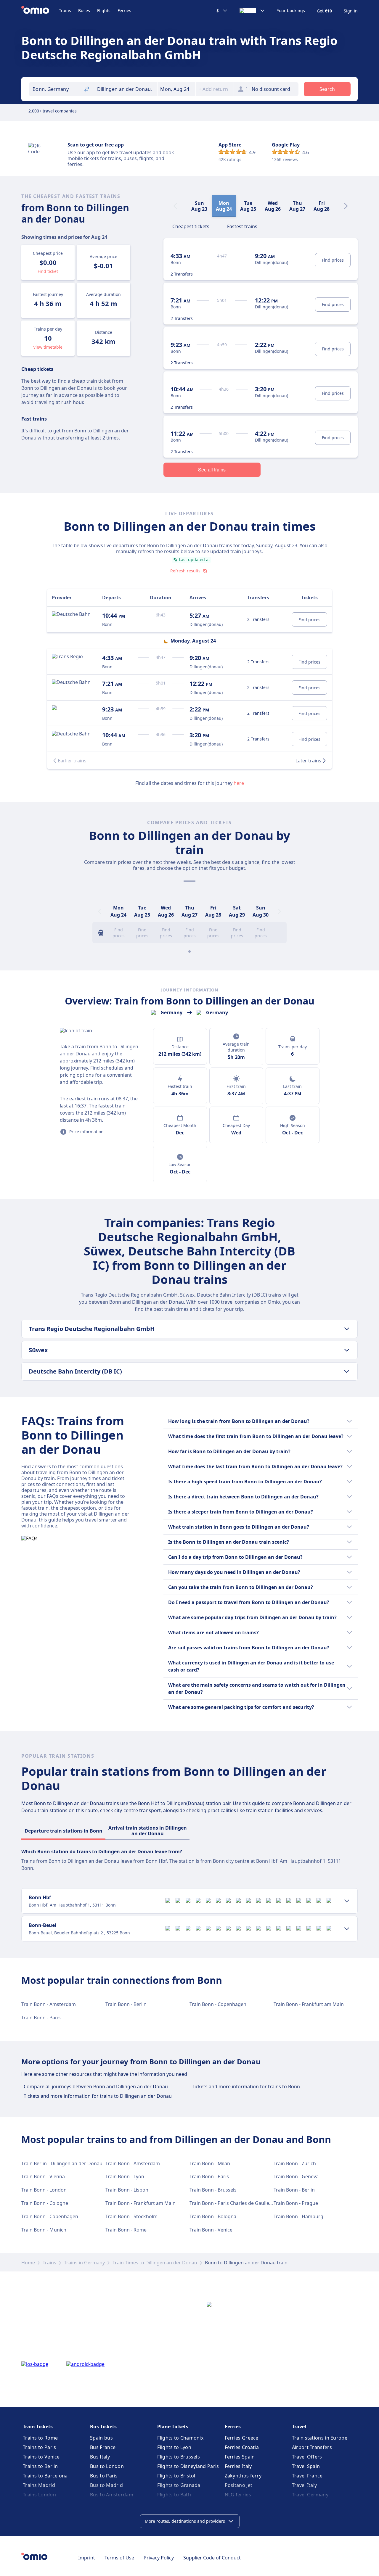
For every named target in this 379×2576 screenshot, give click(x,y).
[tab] (191, 226)
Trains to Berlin (40, 2466)
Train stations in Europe (320, 2438)
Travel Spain (306, 2466)
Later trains (308, 761)
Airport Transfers (312, 2447)
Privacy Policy (159, 2558)
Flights (104, 11)
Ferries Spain (240, 2457)
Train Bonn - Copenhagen (218, 2004)
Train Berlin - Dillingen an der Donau (62, 2163)
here (239, 783)
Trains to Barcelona (45, 2476)
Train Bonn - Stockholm (131, 2216)
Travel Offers (307, 2457)
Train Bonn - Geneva (296, 2176)
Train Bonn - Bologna (213, 2216)
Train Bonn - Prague (296, 2203)
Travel (299, 2427)
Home (28, 2263)
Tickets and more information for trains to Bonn (246, 2086)
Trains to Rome (40, 2438)
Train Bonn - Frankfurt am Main (309, 2004)
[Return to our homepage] (40, 11)
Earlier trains (72, 761)
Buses (84, 11)
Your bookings (291, 11)
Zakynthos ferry (243, 2476)
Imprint (87, 2558)
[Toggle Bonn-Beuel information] (347, 1929)
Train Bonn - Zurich (295, 2163)
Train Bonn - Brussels (213, 2190)
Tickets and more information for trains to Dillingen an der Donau (98, 2096)
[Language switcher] (252, 11)
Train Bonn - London (44, 2190)
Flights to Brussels (179, 2457)
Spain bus (101, 2438)
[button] (176, 89)
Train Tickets (38, 2427)
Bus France (103, 2447)
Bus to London (107, 2466)
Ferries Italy (238, 2466)
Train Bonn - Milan (210, 2163)
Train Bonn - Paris (41, 2018)
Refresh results (185, 571)
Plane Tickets (173, 2427)
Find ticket (48, 271)
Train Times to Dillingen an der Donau (155, 2263)
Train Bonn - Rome (126, 2230)
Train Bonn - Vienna (43, 2176)
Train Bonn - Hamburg (298, 2216)
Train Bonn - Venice (211, 2230)
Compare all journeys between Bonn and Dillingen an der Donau (96, 2086)
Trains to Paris (40, 2447)
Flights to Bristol (176, 2476)
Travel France (307, 2476)
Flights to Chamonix (180, 2438)
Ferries (124, 11)
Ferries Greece (242, 2438)
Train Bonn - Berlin (126, 2004)
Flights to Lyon (174, 2447)
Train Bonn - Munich (44, 2230)
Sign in (351, 11)
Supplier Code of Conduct (212, 2558)
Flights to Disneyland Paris (188, 2466)
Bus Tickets (103, 2427)
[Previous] (99, 911)
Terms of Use (119, 2558)
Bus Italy (100, 2457)
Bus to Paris (104, 2476)
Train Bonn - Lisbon (127, 2190)
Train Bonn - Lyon (125, 2176)
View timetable (48, 347)
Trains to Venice (41, 2457)
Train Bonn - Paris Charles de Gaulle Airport (238, 2203)
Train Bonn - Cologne (45, 2203)
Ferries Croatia (242, 2447)
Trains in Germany (84, 2263)
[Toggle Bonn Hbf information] (347, 1901)
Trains (65, 11)
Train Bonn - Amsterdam (49, 2004)
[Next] (346, 206)
